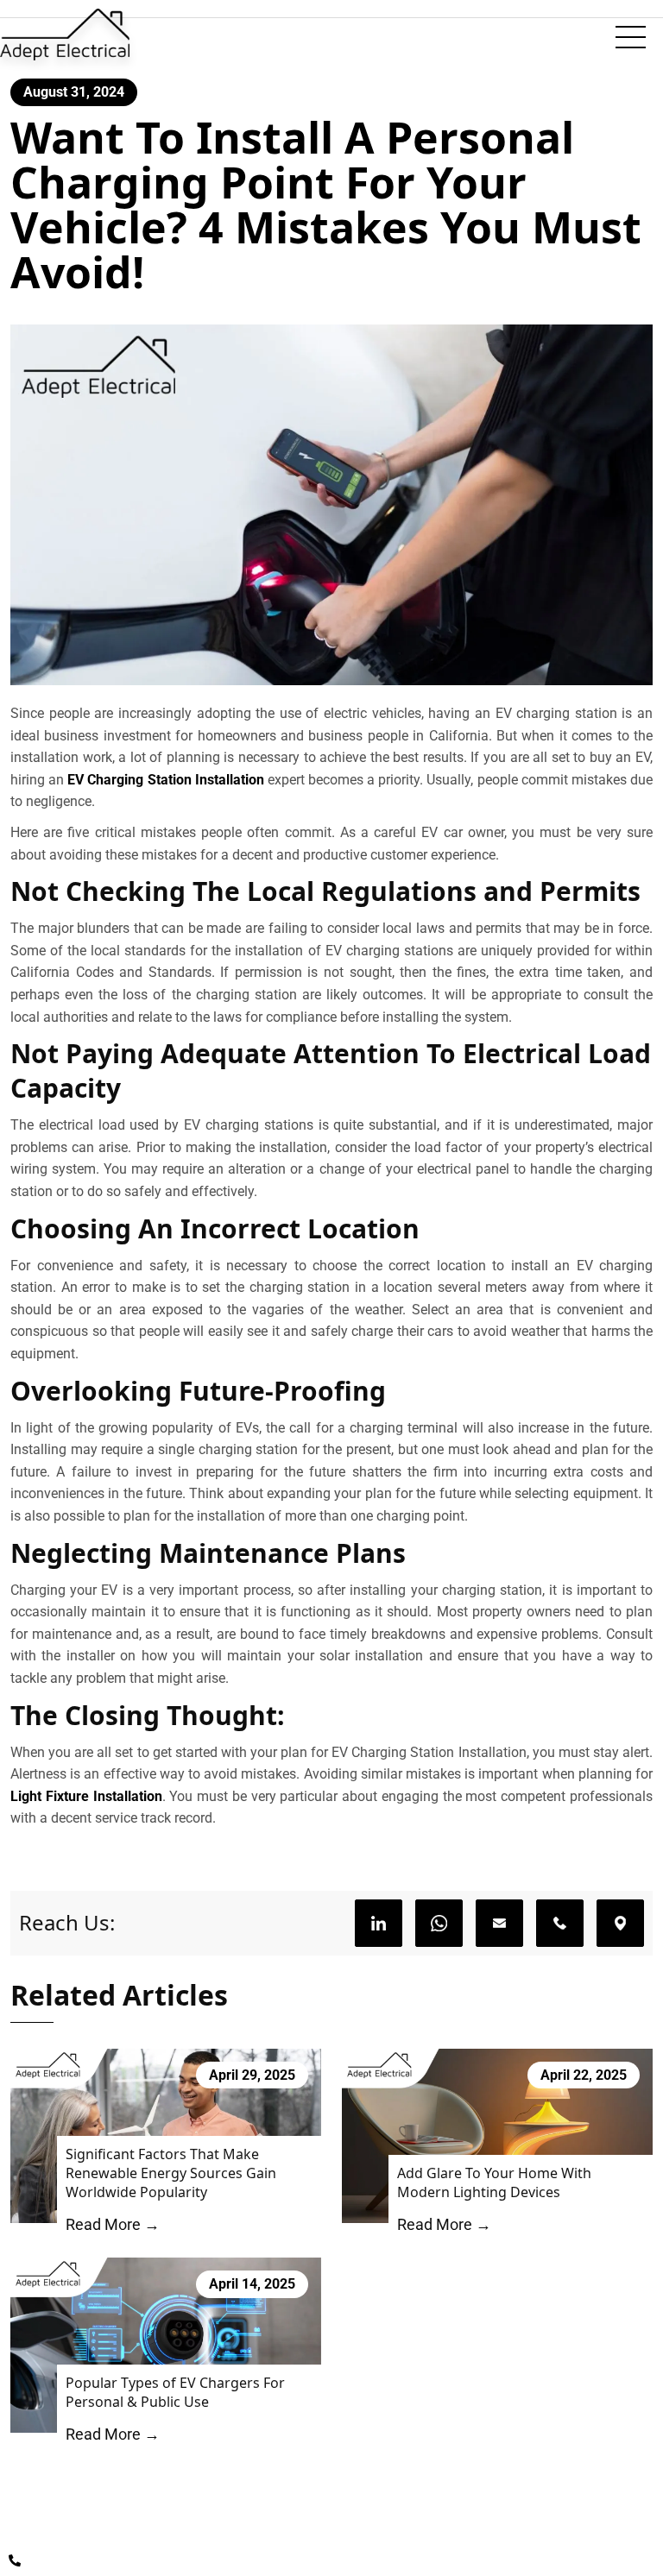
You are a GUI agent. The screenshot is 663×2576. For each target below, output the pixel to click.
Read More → (113, 2224)
